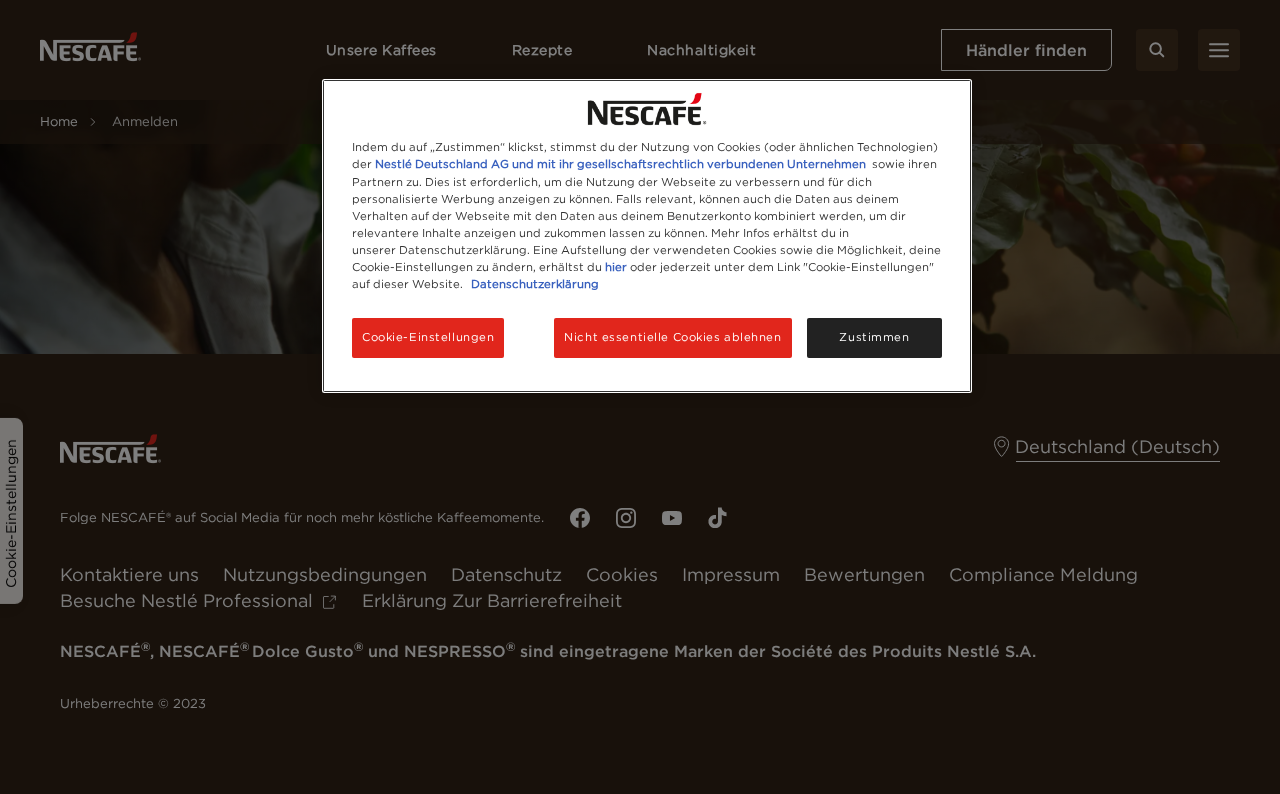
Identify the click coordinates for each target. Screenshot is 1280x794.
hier (616, 267)
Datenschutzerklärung (535, 284)
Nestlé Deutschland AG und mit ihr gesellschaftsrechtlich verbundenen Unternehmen (620, 164)
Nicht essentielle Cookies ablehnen (672, 337)
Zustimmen (874, 337)
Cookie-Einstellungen (428, 337)
